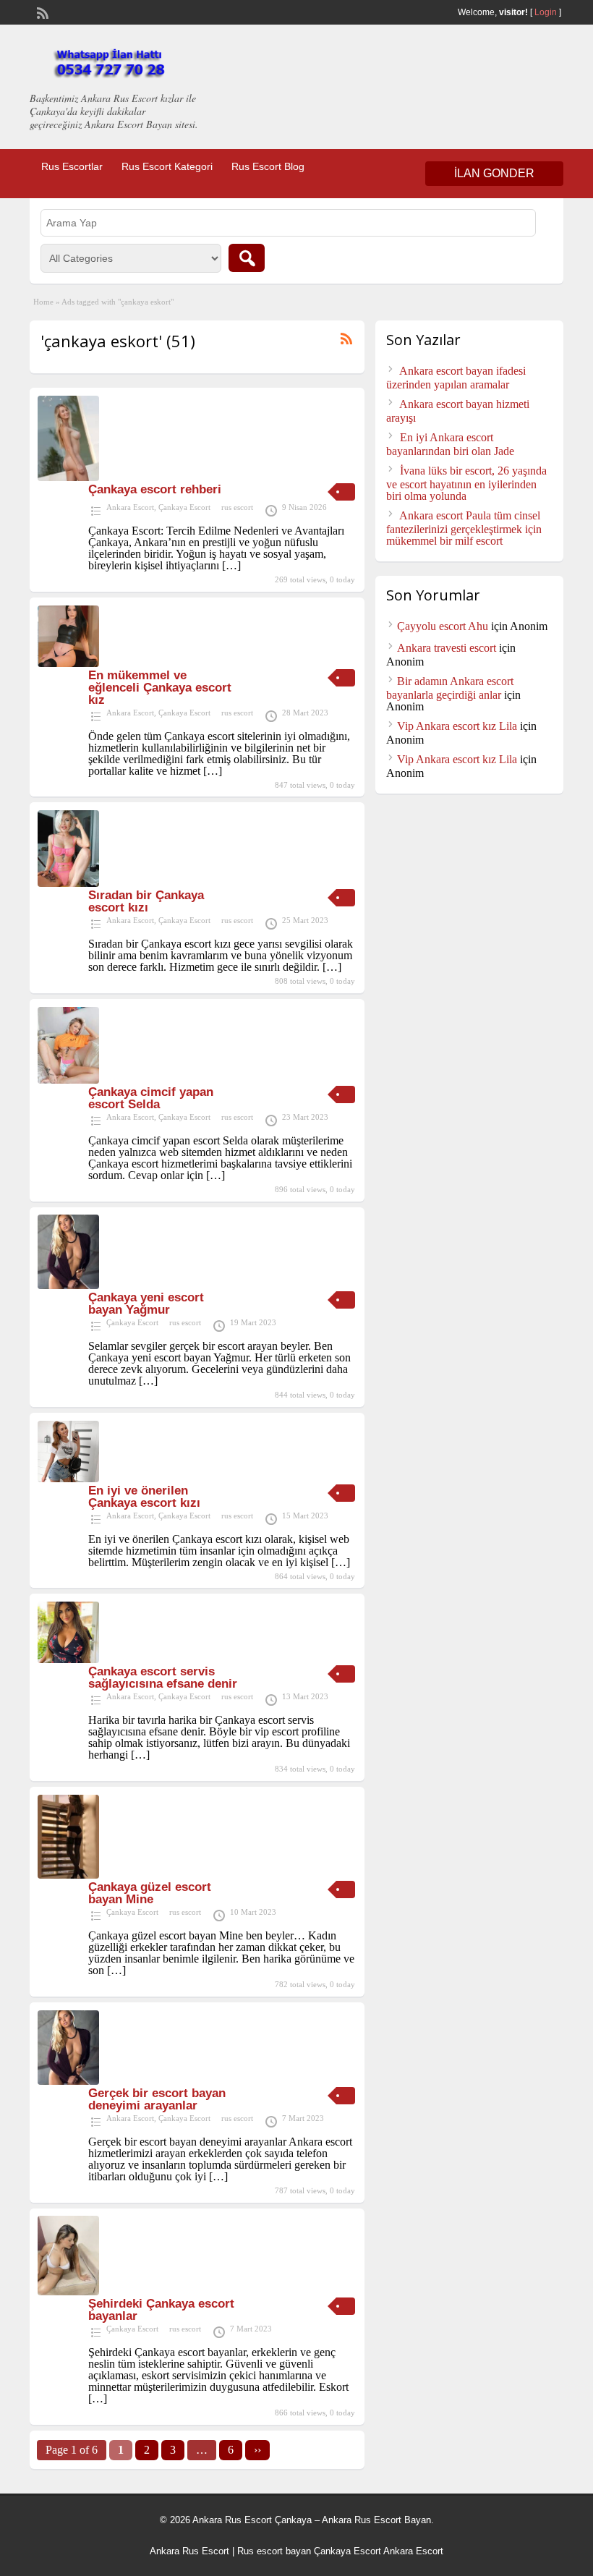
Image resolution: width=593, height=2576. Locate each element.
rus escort (237, 507)
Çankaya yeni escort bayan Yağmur (146, 1304)
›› (257, 2450)
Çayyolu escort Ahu (443, 626)
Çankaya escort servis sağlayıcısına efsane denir (163, 1678)
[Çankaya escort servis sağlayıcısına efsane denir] (68, 1659)
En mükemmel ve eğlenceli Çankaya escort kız (160, 688)
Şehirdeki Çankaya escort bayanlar (161, 2310)
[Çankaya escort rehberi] (68, 477)
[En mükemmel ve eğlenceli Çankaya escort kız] (68, 663)
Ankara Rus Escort (189, 2551)
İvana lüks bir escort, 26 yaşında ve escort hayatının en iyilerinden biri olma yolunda (466, 483)
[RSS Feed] (41, 12)
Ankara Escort (130, 507)
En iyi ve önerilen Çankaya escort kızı (144, 1497)
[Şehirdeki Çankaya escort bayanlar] (68, 2291)
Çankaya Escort (184, 507)
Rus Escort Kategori (167, 166)
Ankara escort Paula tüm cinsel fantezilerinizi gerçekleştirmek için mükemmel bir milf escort (464, 528)
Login (546, 12)
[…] (231, 565)
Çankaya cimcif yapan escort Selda (151, 1098)
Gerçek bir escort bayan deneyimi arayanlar (157, 2099)
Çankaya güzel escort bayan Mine (150, 1893)
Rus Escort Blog (268, 166)
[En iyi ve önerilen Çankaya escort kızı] (68, 1478)
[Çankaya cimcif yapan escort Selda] (68, 1080)
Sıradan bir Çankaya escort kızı (146, 901)
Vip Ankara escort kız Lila (457, 726)
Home (43, 302)
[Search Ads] (247, 258)
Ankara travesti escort (447, 648)
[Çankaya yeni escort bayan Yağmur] (68, 1285)
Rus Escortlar (72, 166)
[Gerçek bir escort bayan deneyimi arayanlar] (68, 2081)
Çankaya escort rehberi (155, 489)
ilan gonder (494, 173)
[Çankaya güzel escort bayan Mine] (68, 1875)
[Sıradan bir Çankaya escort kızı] (68, 883)
